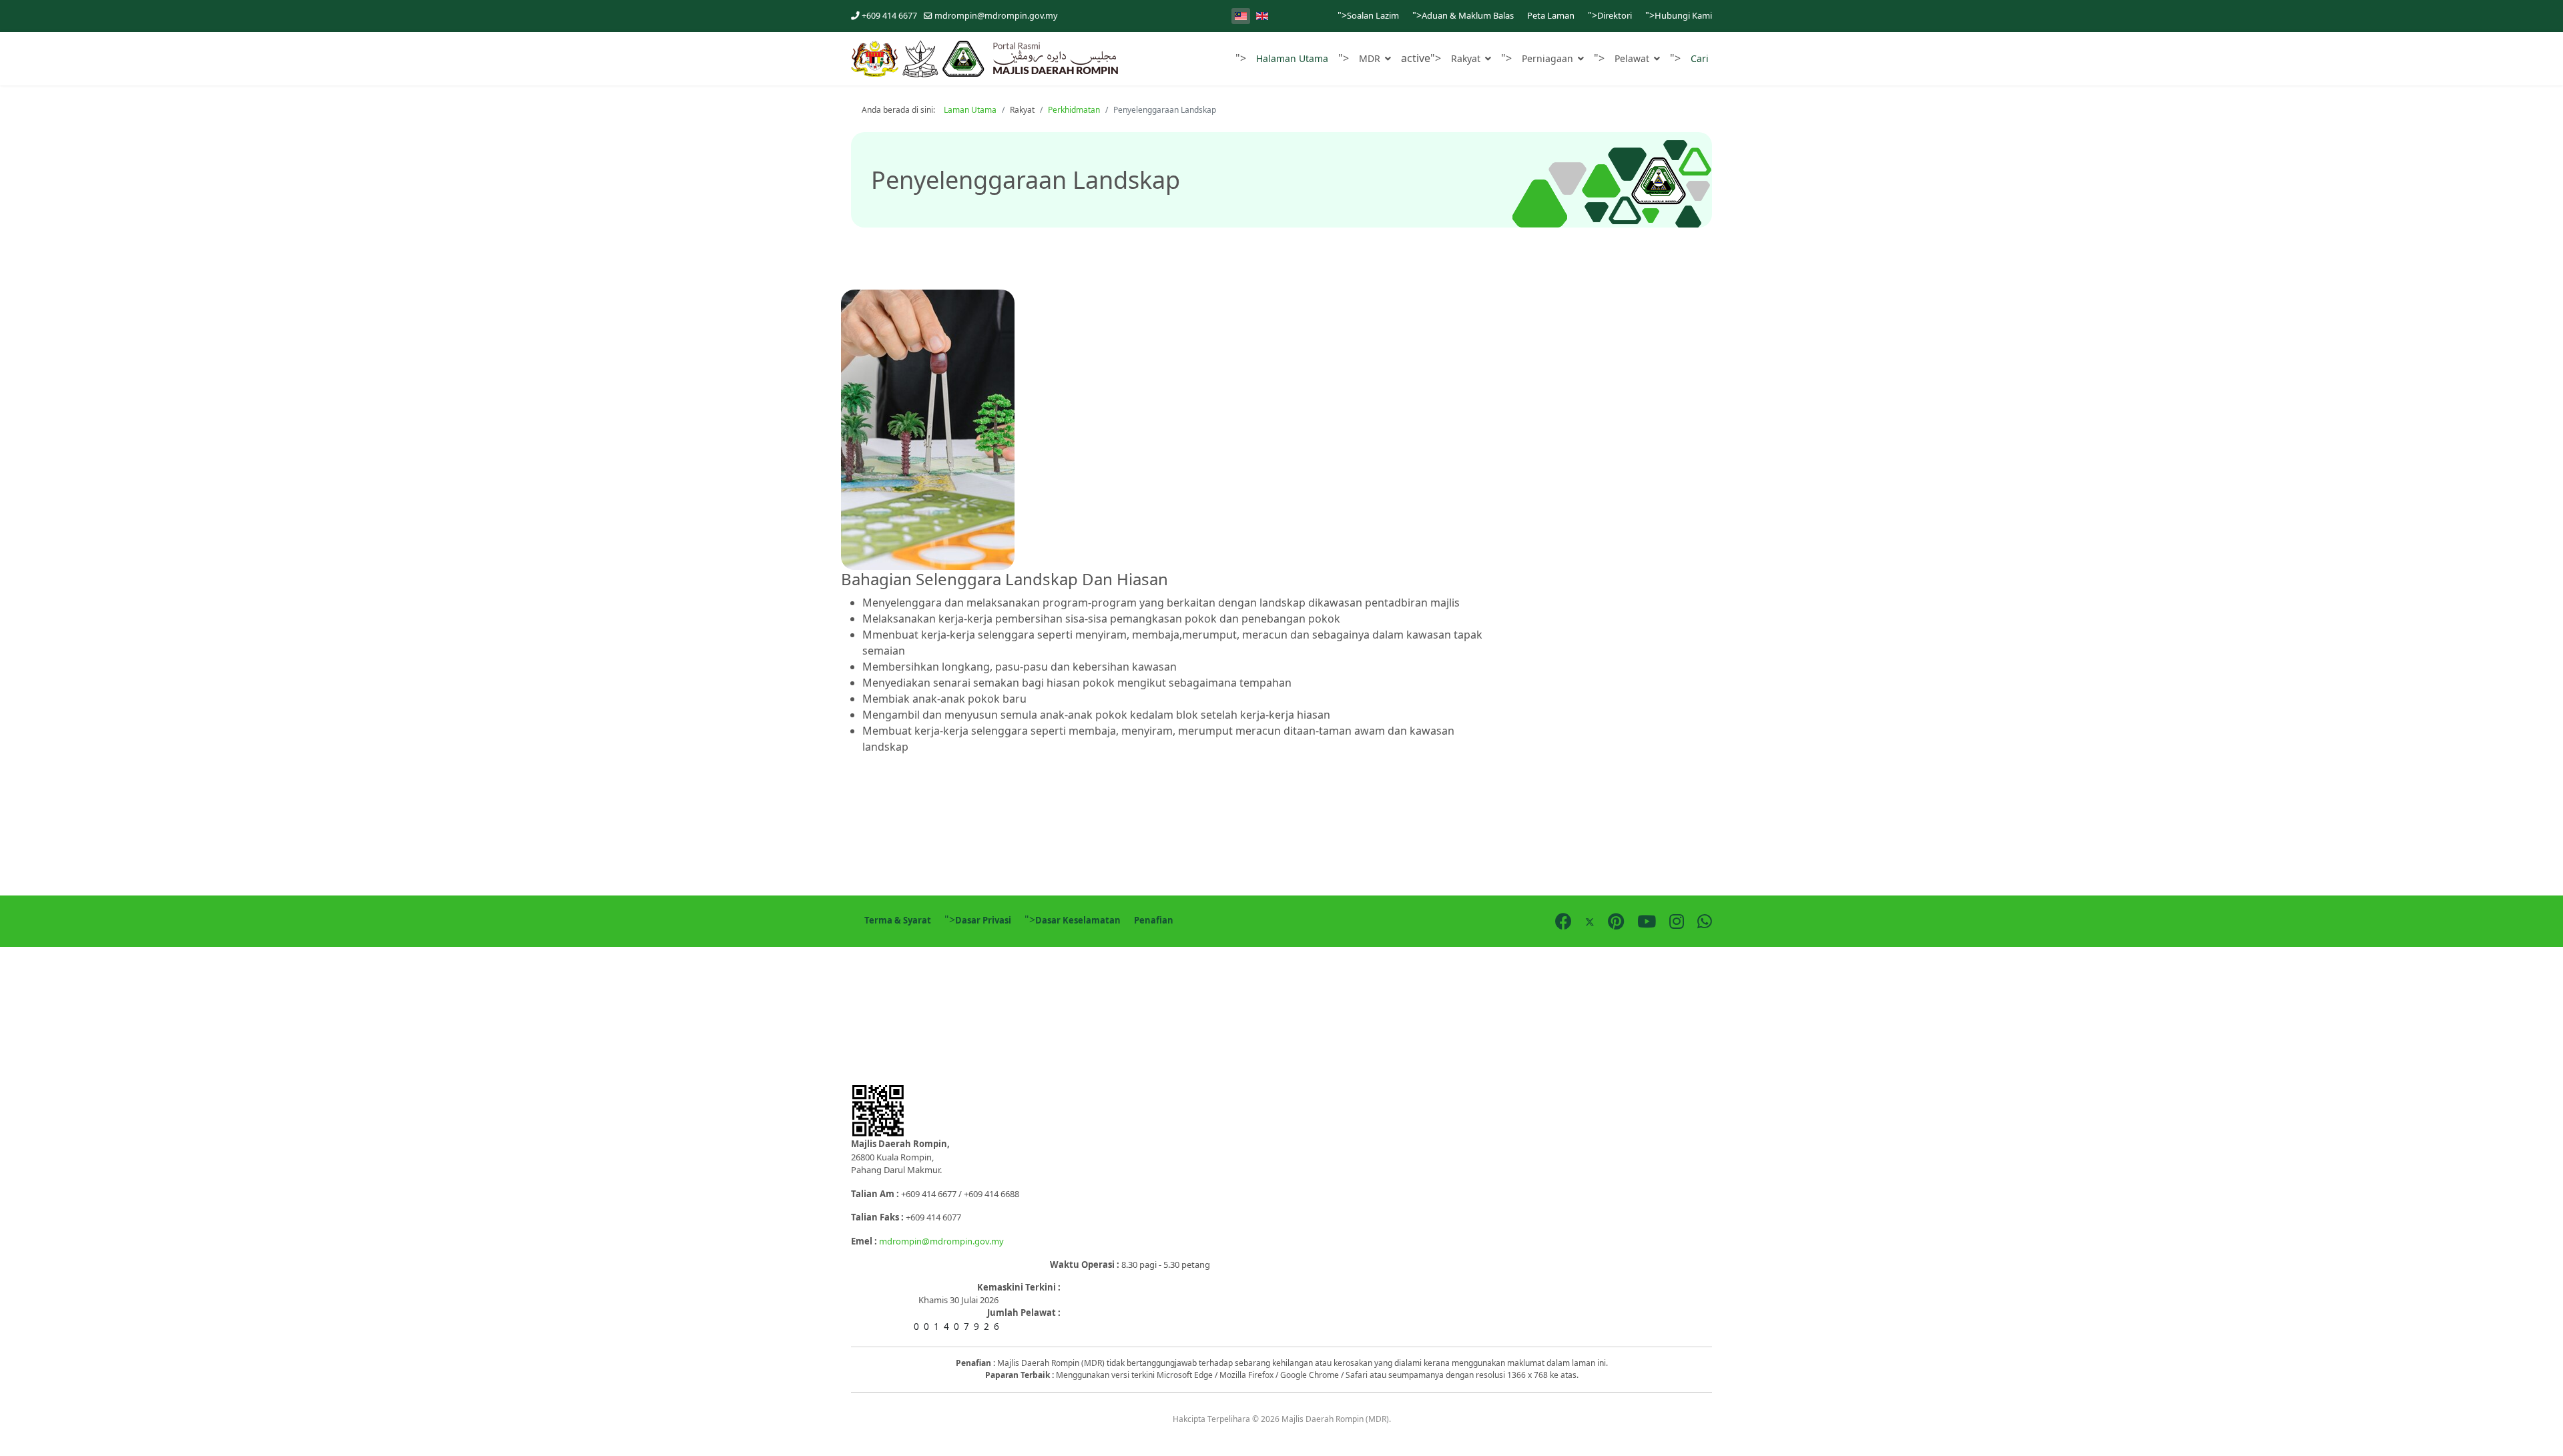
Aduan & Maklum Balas (1468, 15)
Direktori (1615, 15)
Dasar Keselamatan (1078, 920)
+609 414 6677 (889, 16)
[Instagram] (1677, 921)
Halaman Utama (1292, 58)
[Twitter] (1590, 921)
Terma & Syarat (898, 920)
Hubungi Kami (1683, 15)
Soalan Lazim (1373, 15)
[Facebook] (1563, 921)
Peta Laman (1551, 15)
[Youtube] (1647, 921)
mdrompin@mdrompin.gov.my (996, 16)
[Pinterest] (1616, 921)
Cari (1700, 58)
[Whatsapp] (1705, 921)
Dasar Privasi (983, 920)
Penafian (1154, 920)
